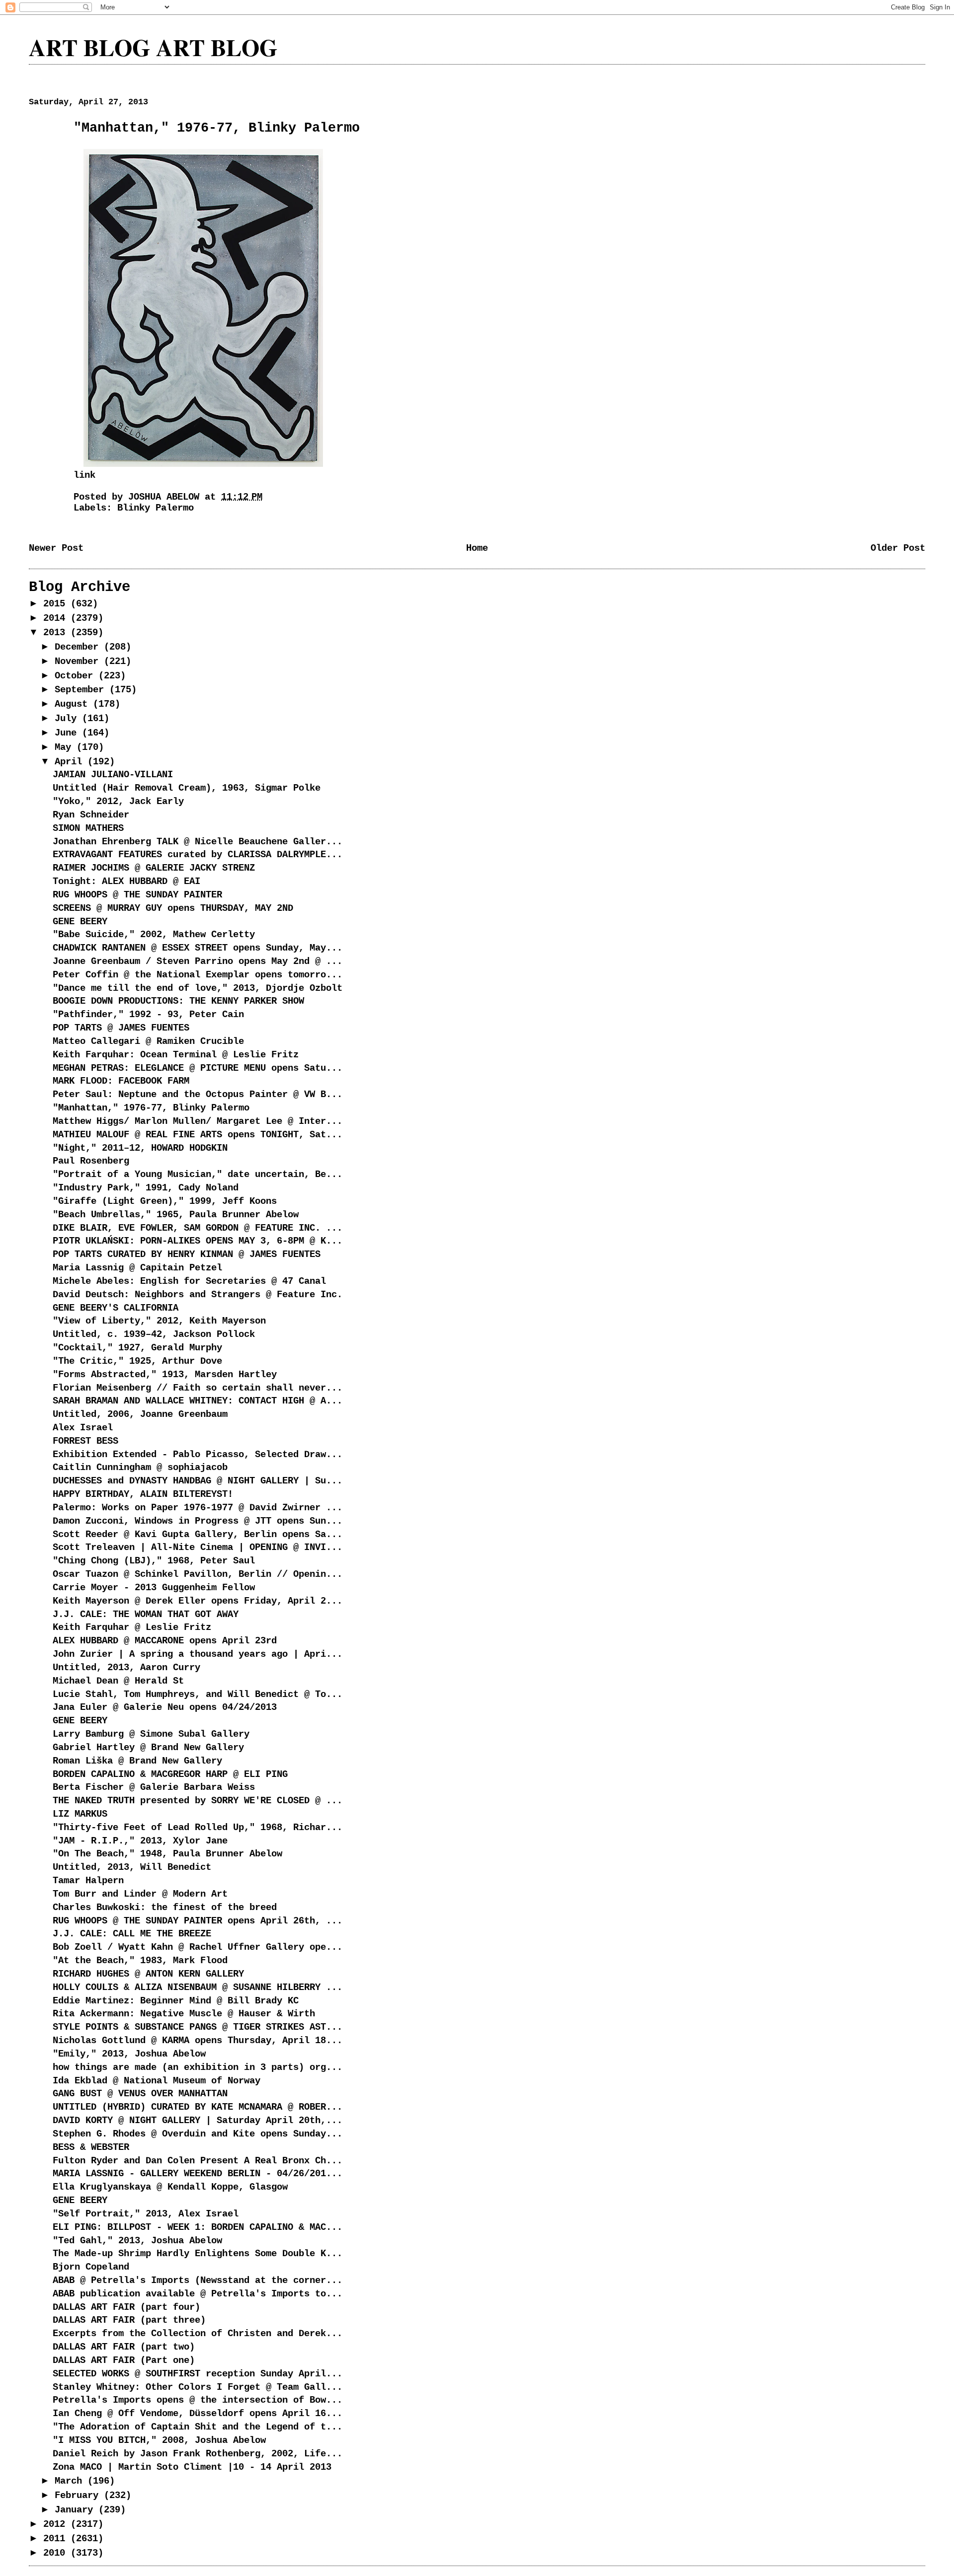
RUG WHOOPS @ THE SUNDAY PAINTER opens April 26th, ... (198, 1921)
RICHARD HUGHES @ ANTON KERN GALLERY (148, 1974)
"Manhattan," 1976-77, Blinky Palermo (151, 1108)
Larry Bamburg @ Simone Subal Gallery (151, 1734)
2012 (57, 2524)
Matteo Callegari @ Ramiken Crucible (148, 1041)
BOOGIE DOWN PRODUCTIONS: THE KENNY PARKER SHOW (178, 1001)
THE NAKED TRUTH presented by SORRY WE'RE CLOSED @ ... (198, 1801)
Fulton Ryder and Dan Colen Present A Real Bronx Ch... (198, 2161)
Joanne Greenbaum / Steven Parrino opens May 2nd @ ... (198, 961)
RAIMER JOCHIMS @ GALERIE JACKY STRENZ (154, 868)
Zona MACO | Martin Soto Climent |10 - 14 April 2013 (192, 2467)
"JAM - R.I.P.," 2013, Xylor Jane (140, 1841)
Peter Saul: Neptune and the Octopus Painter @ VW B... (198, 1095)
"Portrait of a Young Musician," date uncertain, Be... (198, 1175)
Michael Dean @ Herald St (118, 1681)
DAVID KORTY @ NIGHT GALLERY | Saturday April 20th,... (198, 2121)
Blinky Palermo (156, 508)
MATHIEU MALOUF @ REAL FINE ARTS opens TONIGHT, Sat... (198, 1135)
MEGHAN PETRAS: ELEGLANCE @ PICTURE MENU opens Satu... (198, 1068)
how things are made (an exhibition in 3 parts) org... (198, 2067)
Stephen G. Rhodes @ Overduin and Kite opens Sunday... (198, 2134)
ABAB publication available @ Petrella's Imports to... (198, 2294)
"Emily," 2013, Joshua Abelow (129, 2054)
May (66, 747)
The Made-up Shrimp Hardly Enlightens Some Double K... (198, 2254)
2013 (57, 633)
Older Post (898, 548)
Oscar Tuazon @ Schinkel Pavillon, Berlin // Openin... (198, 1574)
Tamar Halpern (88, 1881)
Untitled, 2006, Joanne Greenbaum (140, 1414)
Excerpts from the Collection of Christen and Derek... (198, 2334)
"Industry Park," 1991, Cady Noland (146, 1188)
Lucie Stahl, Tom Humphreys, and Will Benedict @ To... (198, 1694)
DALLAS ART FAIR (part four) (126, 2307)
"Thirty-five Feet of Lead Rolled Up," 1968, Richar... (198, 1828)
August (74, 704)
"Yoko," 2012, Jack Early (118, 802)
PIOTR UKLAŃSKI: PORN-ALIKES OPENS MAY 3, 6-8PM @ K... (198, 1241)
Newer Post (56, 548)
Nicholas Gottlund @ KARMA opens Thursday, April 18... (198, 2041)
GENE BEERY (80, 922)
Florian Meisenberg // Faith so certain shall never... (198, 1388)
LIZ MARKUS (80, 1814)
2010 (57, 2553)
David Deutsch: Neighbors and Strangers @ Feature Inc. (198, 1295)
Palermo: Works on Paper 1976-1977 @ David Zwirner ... (198, 1508)
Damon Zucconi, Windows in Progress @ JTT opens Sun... (198, 1521)
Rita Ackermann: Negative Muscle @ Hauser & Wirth (184, 2014)
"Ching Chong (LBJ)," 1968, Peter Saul (154, 1561)
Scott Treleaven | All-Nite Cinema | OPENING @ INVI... (198, 1547)
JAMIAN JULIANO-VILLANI (113, 775)
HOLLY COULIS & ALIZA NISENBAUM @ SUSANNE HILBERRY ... (198, 1987)
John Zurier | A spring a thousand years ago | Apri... (198, 1654)
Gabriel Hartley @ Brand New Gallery (148, 1748)
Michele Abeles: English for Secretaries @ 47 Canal (189, 1281)
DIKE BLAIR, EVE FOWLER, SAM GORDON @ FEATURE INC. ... (198, 1228)
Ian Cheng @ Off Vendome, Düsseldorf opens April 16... (198, 2414)
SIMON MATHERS (88, 828)
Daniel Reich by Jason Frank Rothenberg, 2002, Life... (198, 2454)
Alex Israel (83, 1428)
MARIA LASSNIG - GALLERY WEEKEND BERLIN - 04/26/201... (198, 2174)
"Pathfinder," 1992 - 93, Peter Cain (148, 1015)
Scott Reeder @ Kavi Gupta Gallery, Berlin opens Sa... (198, 1535)
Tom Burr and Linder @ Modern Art (140, 1894)
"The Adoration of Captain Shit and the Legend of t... (198, 2427)
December (79, 647)
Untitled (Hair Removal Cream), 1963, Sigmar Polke (187, 788)
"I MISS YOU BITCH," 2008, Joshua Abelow (159, 2440)
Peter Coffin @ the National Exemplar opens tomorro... (198, 975)
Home (477, 548)
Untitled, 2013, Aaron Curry (126, 1668)
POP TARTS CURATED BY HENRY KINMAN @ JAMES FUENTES (187, 1254)
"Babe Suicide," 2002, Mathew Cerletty (154, 935)
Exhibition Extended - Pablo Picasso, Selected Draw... (198, 1455)
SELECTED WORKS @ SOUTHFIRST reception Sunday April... (198, 2374)
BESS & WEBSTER (91, 2147)
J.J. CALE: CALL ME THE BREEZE (132, 1934)
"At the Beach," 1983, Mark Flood (140, 1961)
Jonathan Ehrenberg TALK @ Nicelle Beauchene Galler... (198, 842)
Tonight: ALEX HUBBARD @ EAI (126, 882)
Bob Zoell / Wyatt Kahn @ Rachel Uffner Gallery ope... (198, 1947)
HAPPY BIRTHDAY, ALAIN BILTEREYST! (143, 1494)
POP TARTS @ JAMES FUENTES (121, 1028)
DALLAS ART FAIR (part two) (124, 2347)
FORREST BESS (85, 1441)
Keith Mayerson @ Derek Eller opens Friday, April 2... (198, 1601)
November (79, 662)
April (71, 762)
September (82, 690)
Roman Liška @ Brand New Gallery (137, 1761)
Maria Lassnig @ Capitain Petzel (137, 1268)
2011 (57, 2539)
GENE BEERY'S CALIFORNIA (116, 1308)
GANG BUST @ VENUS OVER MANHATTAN (140, 2094)
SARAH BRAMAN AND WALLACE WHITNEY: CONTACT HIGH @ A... (198, 1401)
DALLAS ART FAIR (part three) (129, 2320)
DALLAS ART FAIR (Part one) (124, 2360)
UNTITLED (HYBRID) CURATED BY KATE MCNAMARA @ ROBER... (198, 2107)
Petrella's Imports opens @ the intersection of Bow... (198, 2400)
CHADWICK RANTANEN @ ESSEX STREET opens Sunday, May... (198, 948)
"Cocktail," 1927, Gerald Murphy (137, 1348)
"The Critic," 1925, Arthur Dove (137, 1361)
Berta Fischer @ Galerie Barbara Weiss (154, 1787)
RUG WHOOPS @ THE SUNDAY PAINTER (137, 895)
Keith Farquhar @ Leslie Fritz (132, 1627)
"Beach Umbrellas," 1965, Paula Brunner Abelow (176, 1215)
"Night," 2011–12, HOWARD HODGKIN (140, 1148)
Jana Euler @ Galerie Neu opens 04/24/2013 (165, 1707)
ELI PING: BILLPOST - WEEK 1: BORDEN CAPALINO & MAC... (198, 2227)
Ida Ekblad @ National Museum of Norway (157, 2081)
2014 (57, 618)
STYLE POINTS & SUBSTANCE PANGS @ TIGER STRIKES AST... (198, 2027)
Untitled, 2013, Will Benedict (132, 1867)
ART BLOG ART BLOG (153, 47)
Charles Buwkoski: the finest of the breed (165, 1908)
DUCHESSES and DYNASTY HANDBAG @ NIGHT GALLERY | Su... (198, 1481)
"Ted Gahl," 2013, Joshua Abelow (137, 2241)
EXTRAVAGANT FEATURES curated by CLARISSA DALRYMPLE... (198, 855)
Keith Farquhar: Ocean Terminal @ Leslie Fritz (176, 1055)
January (77, 2510)
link (84, 475)
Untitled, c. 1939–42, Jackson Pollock (154, 1334)
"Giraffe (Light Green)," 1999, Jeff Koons (165, 1201)
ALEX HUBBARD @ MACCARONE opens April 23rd (165, 1641)
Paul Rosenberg (91, 1161)
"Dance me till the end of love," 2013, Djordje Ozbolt (198, 988)
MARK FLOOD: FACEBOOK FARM (121, 1081)
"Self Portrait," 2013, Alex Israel (146, 2214)
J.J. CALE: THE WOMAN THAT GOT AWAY (146, 1615)
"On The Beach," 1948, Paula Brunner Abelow (167, 1854)
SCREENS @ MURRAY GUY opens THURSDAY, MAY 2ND (173, 908)
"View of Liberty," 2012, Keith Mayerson (159, 1321)
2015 (57, 604)
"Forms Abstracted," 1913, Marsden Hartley (165, 1375)
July (68, 719)
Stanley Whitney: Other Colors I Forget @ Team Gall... (198, 2387)
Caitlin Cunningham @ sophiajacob (140, 1468)
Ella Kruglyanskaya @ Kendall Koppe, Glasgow (170, 2187)
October (77, 676)
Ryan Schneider (91, 815)
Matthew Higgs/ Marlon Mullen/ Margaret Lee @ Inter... (198, 1121)
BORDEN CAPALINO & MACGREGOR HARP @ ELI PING (170, 1774)
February (79, 2496)
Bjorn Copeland (91, 2267)
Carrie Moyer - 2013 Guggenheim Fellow (154, 1588)
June (68, 733)
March (71, 2481)
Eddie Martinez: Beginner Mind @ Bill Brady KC (176, 2001)
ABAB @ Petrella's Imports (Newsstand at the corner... (198, 2281)
